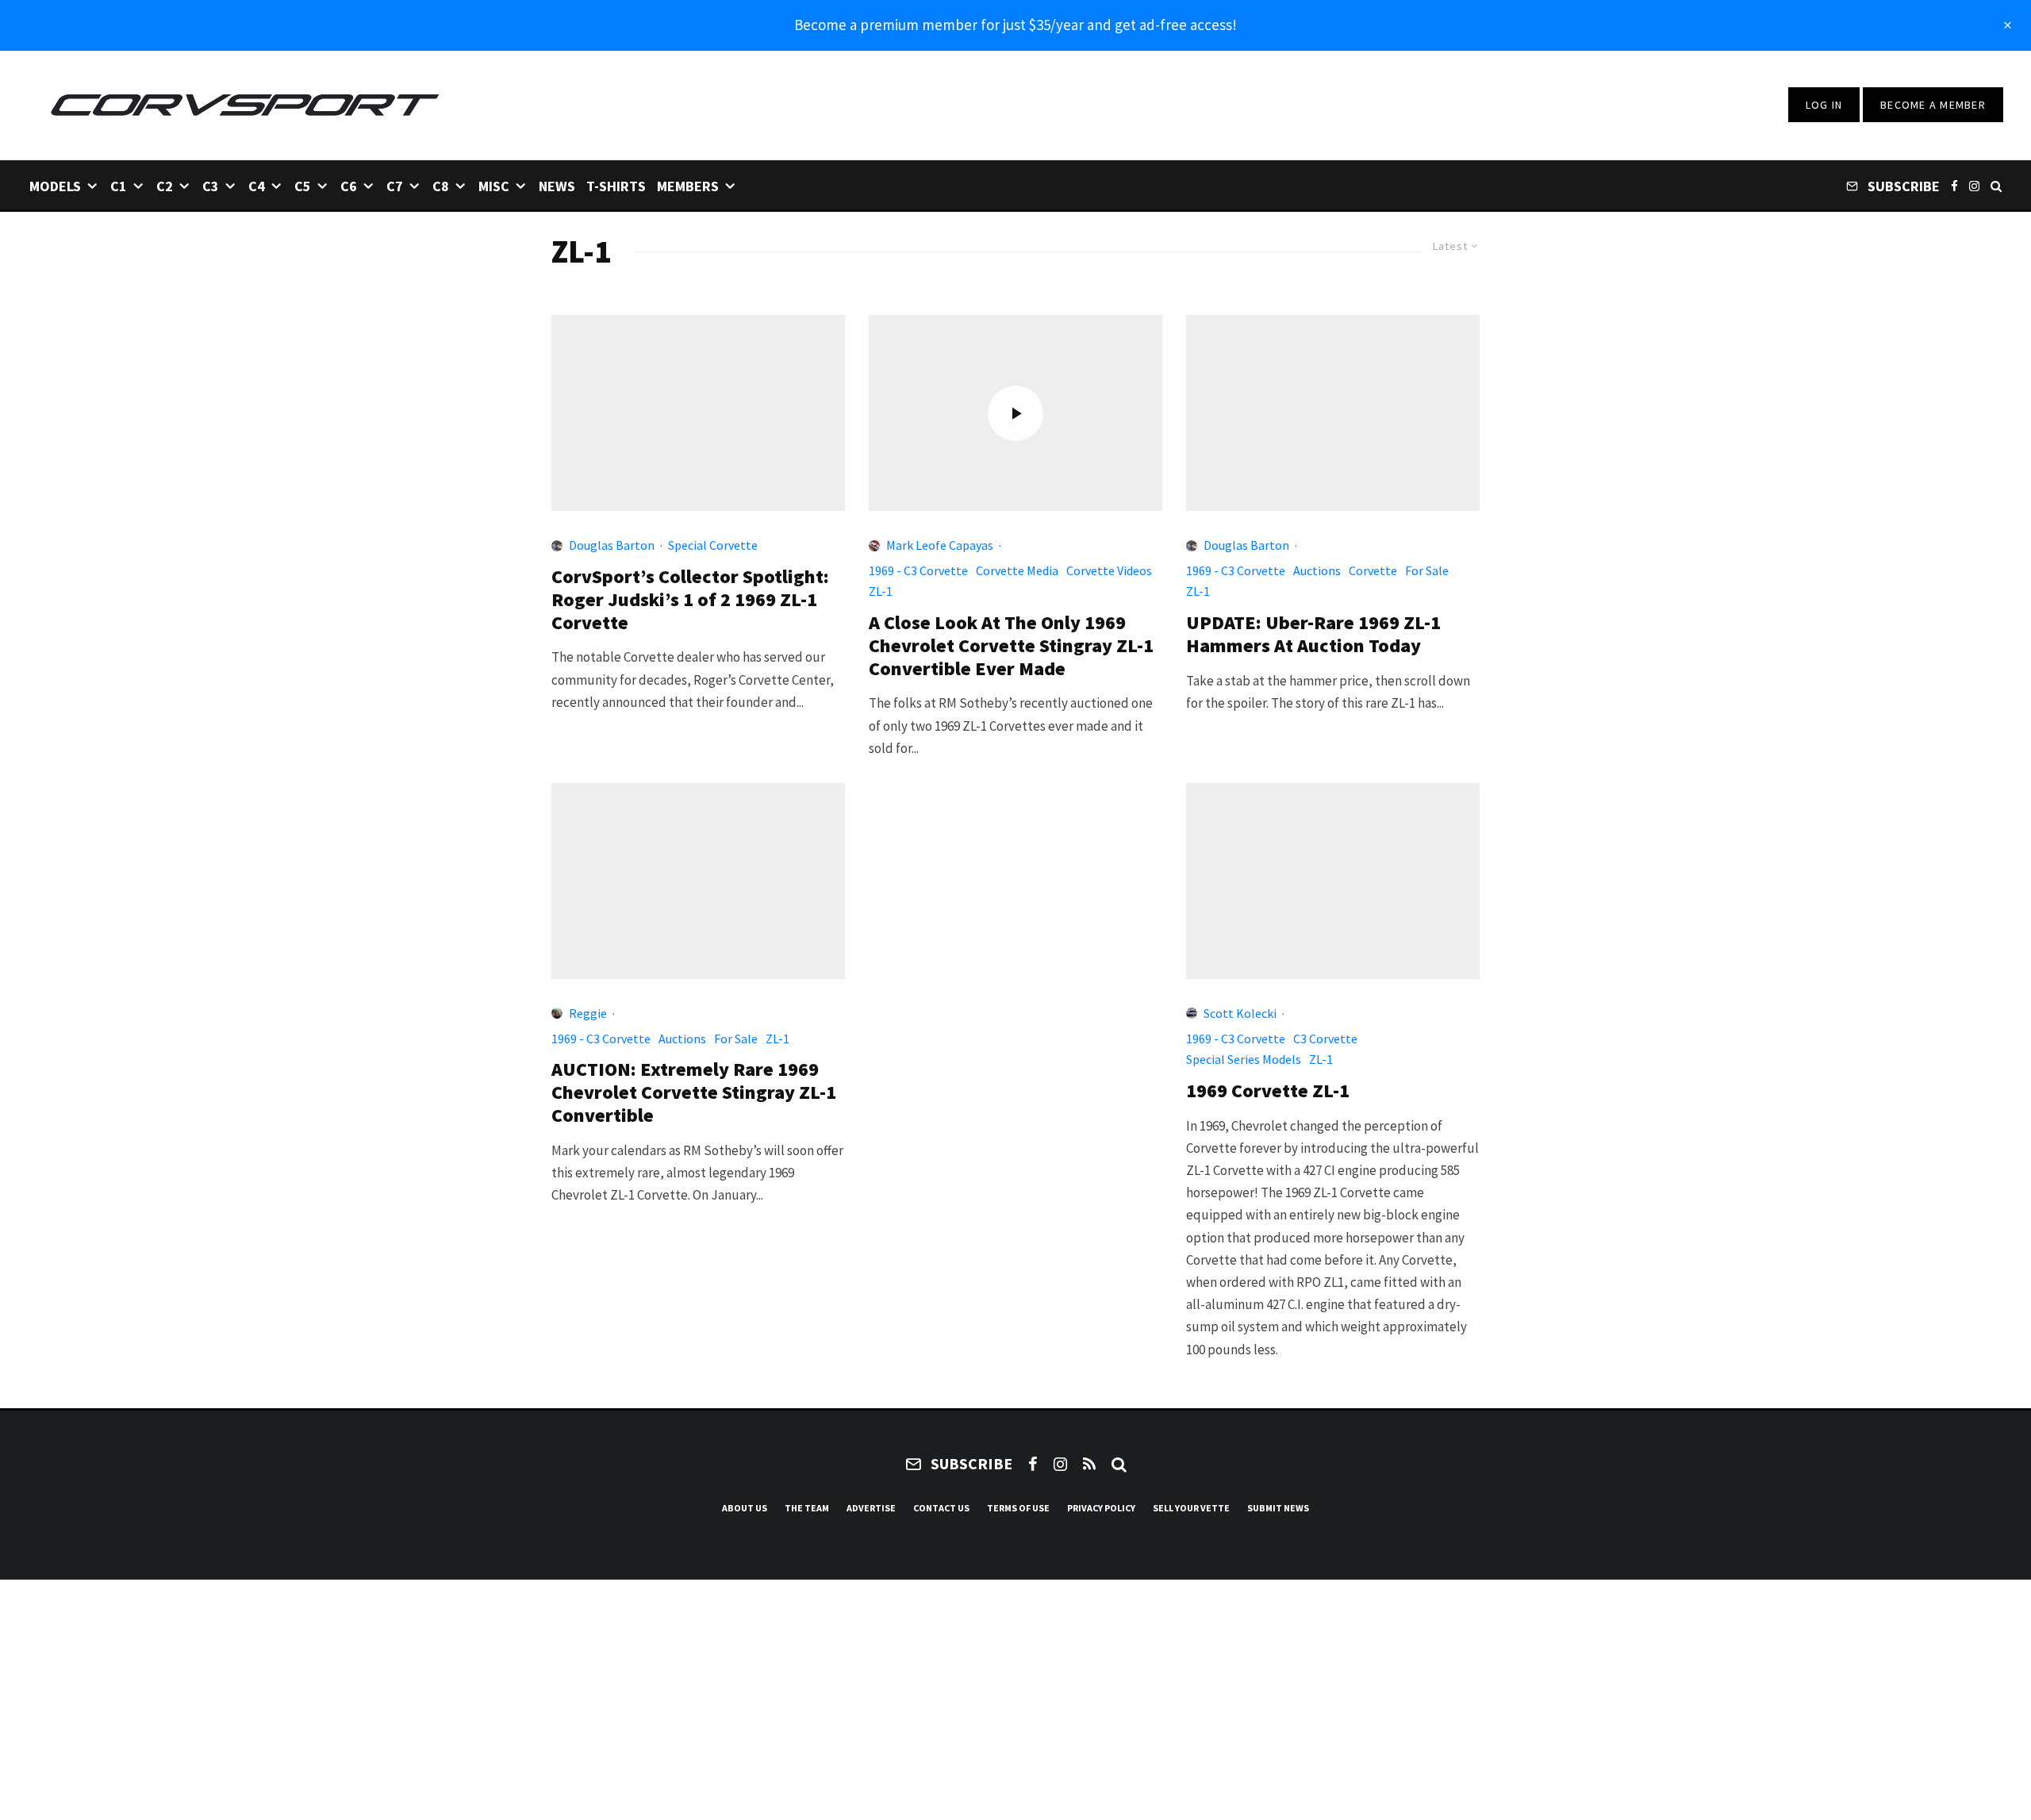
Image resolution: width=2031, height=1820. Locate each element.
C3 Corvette (1325, 1039)
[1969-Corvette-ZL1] (1333, 881)
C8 (441, 186)
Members (688, 186)
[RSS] (1089, 1464)
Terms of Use (1018, 1508)
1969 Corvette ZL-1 (1268, 1091)
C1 (119, 186)
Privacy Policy (1101, 1508)
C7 (395, 186)
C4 (257, 186)
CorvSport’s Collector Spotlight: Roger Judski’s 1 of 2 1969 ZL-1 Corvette (690, 600)
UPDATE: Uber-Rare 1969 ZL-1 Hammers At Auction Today (1313, 635)
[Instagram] (1974, 185)
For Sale (1427, 570)
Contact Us (941, 1508)
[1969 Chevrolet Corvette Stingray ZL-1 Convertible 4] (1333, 413)
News (557, 186)
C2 (165, 186)
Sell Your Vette (1191, 1508)
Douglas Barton (612, 545)
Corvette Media (1017, 570)
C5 (303, 186)
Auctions (1317, 570)
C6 (349, 186)
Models (55, 186)
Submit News (1278, 1508)
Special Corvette (713, 545)
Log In (1824, 105)
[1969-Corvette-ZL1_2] (698, 413)
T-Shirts (616, 186)
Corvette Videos (1109, 570)
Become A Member (1933, 105)
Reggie (588, 1013)
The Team (807, 1508)
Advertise (871, 1508)
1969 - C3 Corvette (918, 570)
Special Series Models (1244, 1059)
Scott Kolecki (1240, 1013)
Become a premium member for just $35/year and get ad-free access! (1015, 25)
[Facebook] (1954, 185)
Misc (494, 186)
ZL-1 (881, 591)
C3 (211, 186)
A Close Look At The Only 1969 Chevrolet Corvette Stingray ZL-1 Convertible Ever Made (1011, 646)
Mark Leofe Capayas (940, 545)
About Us (745, 1508)
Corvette (1373, 570)
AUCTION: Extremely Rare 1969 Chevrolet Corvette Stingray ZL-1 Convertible (694, 1092)
